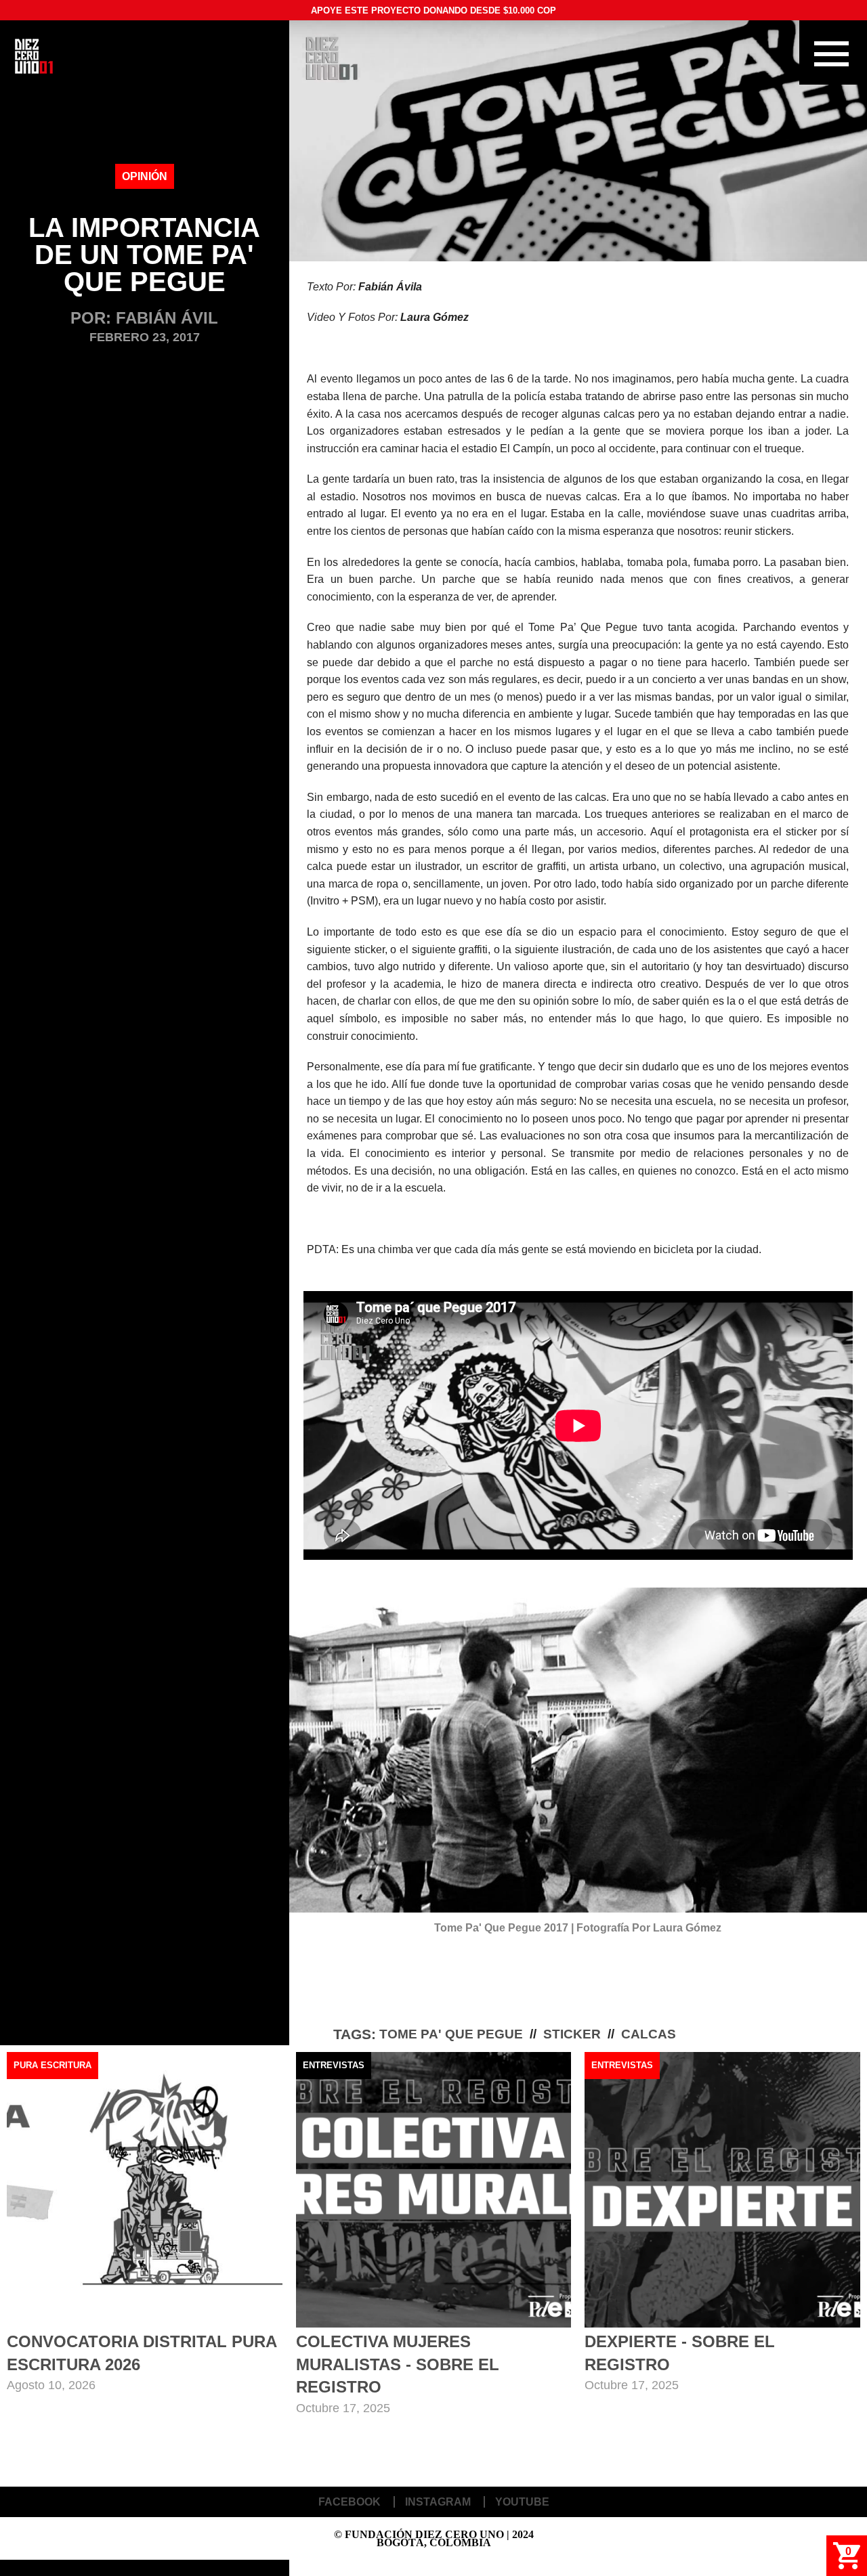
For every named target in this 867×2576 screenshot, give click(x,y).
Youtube (522, 2502)
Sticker (572, 2034)
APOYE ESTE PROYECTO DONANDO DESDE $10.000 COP (433, 10)
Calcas (649, 2034)
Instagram (438, 2502)
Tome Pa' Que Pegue (451, 2034)
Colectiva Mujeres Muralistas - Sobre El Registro (398, 2364)
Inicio (34, 56)
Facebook (350, 2502)
